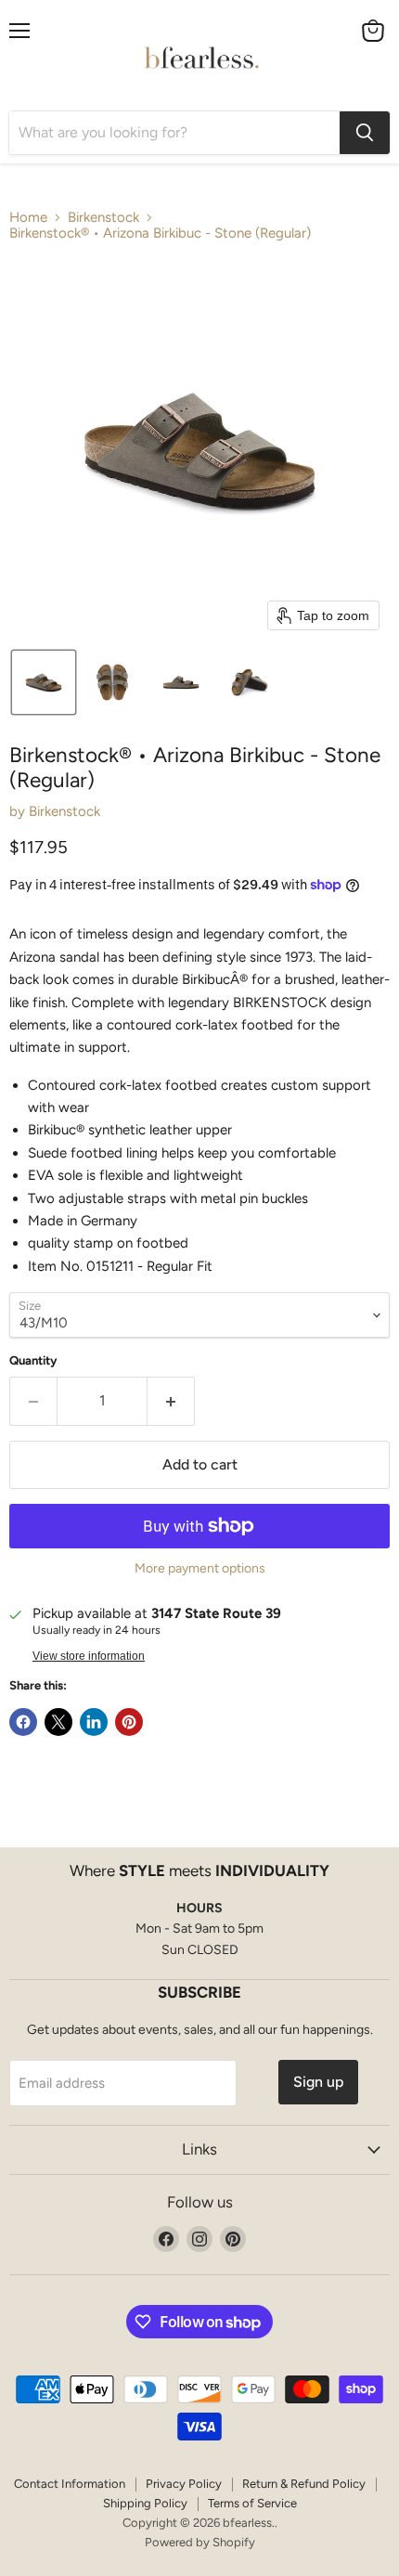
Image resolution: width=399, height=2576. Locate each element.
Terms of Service (252, 2503)
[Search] (365, 133)
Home (28, 218)
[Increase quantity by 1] (171, 1401)
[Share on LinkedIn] (94, 1722)
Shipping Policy (145, 2503)
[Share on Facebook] (23, 1722)
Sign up (318, 2082)
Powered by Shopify (200, 2542)
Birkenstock (103, 218)
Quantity (33, 1360)
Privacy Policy (184, 2484)
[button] (44, 682)
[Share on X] (58, 1722)
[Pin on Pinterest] (129, 1722)
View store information (89, 1656)
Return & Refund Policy (304, 2484)
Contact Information (70, 2484)
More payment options (200, 1569)
